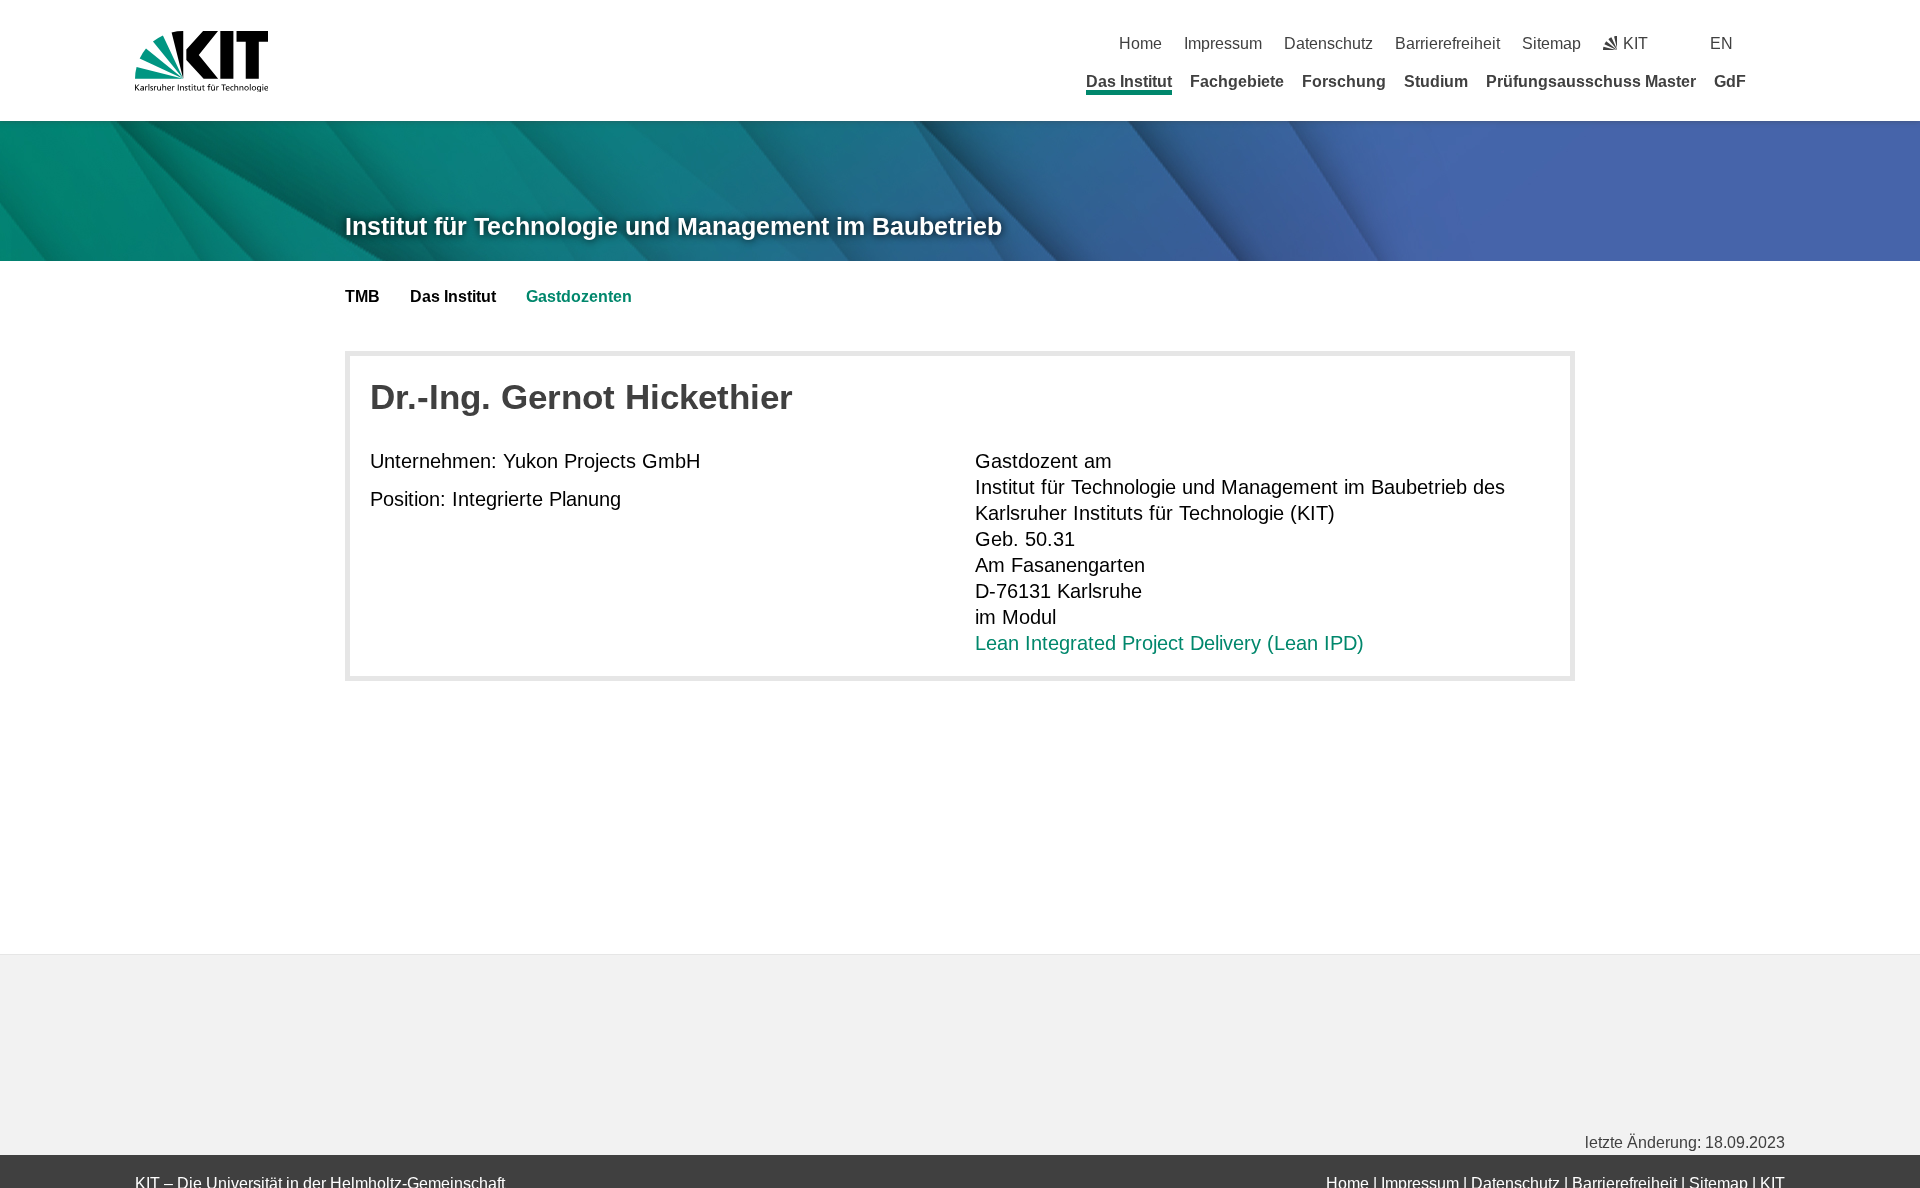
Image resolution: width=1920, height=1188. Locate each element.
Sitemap (1551, 43)
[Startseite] (1778, 81)
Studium (1436, 81)
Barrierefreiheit (1447, 43)
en (1721, 43)
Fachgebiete (1237, 81)
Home (1140, 43)
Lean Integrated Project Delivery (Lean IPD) (1169, 643)
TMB (362, 296)
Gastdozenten (579, 296)
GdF (1730, 81)
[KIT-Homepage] (201, 61)
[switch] (1777, 43)
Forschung (1344, 81)
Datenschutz (1328, 43)
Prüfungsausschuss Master (1591, 81)
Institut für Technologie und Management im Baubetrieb (673, 226)
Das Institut (1129, 81)
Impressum (1223, 43)
